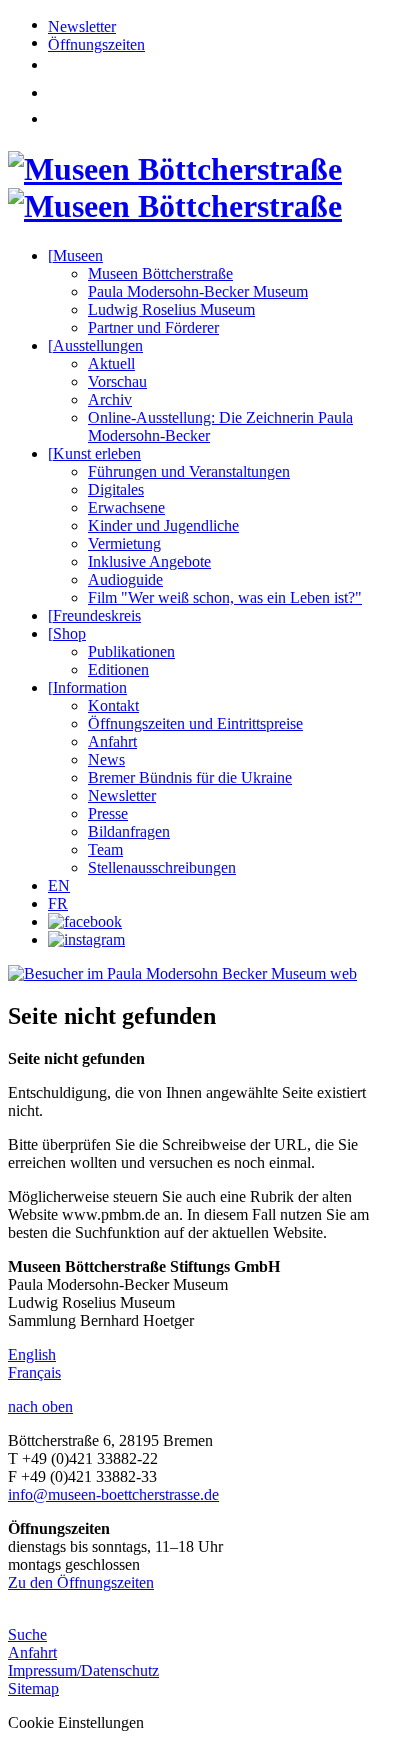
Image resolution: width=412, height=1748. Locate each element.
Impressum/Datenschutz (83, 1670)
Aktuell (111, 363)
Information (87, 687)
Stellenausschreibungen (162, 867)
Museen (75, 255)
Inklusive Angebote (149, 561)
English (32, 1354)
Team (105, 849)
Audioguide (125, 579)
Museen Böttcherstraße (160, 273)
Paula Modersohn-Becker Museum (198, 291)
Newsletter (82, 26)
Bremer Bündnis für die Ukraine (190, 777)
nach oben (40, 1406)
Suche (27, 1634)
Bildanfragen (129, 831)
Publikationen (131, 651)
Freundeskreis (94, 615)
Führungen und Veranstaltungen (189, 471)
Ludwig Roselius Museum (171, 309)
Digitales (116, 489)
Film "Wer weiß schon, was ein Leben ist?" (225, 597)
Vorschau (117, 381)
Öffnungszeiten (96, 44)
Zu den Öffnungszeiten (81, 1582)
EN (59, 885)
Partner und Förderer (153, 327)
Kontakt (113, 705)
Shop (67, 633)
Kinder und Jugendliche (163, 525)
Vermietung (124, 543)
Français (34, 1372)
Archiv (110, 399)
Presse (108, 813)
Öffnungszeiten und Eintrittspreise (195, 723)
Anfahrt (112, 741)
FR (58, 903)
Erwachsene (126, 507)
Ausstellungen (95, 345)
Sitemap (33, 1688)
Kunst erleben (94, 453)
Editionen (118, 669)
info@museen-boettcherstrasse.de (113, 1494)
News (106, 759)
